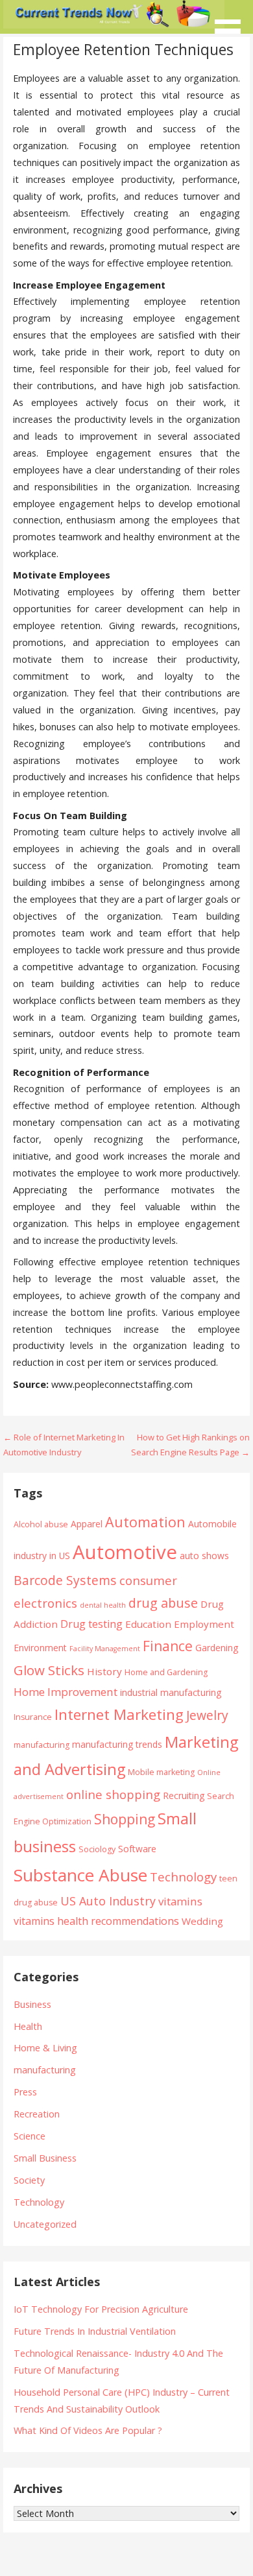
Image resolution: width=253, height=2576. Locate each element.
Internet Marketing (119, 1714)
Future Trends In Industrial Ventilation (95, 2331)
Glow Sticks (49, 1670)
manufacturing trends (117, 1744)
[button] (232, 23)
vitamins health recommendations (96, 1921)
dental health (103, 1605)
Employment (204, 1624)
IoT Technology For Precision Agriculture (101, 2309)
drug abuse (163, 1603)
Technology (183, 1877)
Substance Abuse (80, 1875)
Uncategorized (45, 2224)
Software (137, 1849)
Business (32, 2004)
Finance (168, 1646)
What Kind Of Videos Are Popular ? (88, 2430)
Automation (145, 1522)
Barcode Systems (65, 1580)
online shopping (113, 1794)
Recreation (37, 2114)
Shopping (125, 1819)
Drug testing (91, 1624)
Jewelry (207, 1715)
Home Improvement (66, 1692)
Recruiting (184, 1795)
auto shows (204, 1556)
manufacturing (42, 1745)
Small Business (45, 2158)
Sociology (97, 1849)
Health (28, 2026)
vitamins (180, 1901)
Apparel (87, 1524)
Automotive (125, 1552)
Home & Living (45, 2048)
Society (29, 2180)
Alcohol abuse (41, 1524)
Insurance (33, 1717)
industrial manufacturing (171, 1692)
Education (148, 1624)
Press (25, 2092)
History (104, 1671)
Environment (40, 1648)
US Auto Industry (108, 1901)
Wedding (202, 1921)
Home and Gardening (166, 1672)
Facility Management (105, 1649)
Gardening (217, 1648)
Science (30, 2136)
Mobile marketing (161, 1772)
